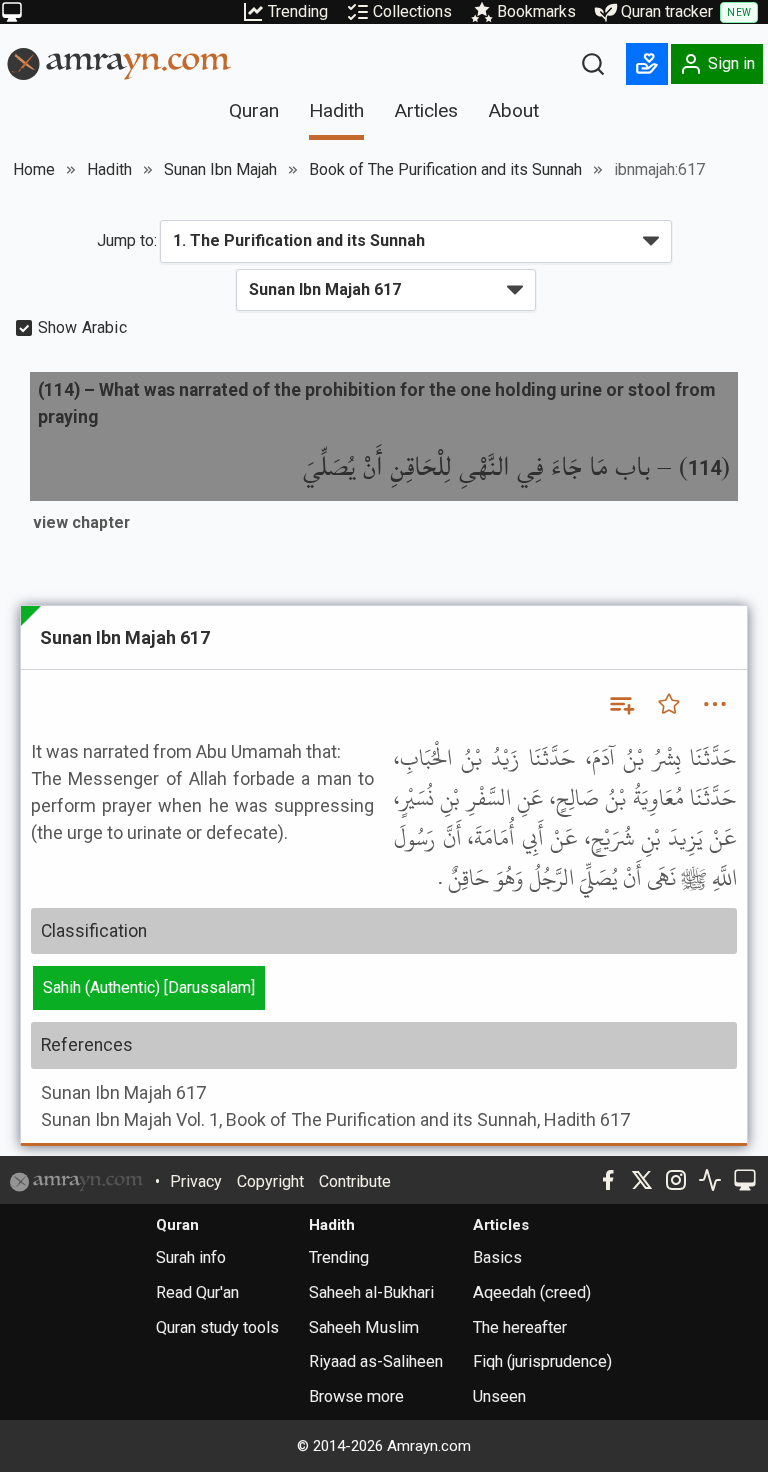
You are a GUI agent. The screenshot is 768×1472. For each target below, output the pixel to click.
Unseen (499, 1396)
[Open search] (593, 64)
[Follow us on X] (642, 1180)
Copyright (270, 1181)
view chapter (81, 522)
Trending (298, 11)
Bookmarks (536, 11)
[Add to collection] (621, 704)
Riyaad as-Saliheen (376, 1361)
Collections (412, 11)
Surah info (191, 1257)
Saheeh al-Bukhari (371, 1292)
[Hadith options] (715, 704)
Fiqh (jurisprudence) (542, 1361)
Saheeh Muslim (364, 1327)
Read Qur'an (197, 1292)
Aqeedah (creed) (532, 1292)
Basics (497, 1257)
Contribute (355, 1181)
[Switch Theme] (12, 12)
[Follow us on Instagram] (676, 1180)
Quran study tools (217, 1327)
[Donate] (647, 64)
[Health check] (710, 1180)
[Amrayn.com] (119, 62)
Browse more (356, 1396)
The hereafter (520, 1327)
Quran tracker (686, 11)
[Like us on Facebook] (608, 1180)
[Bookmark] (669, 704)
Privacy (196, 1181)
